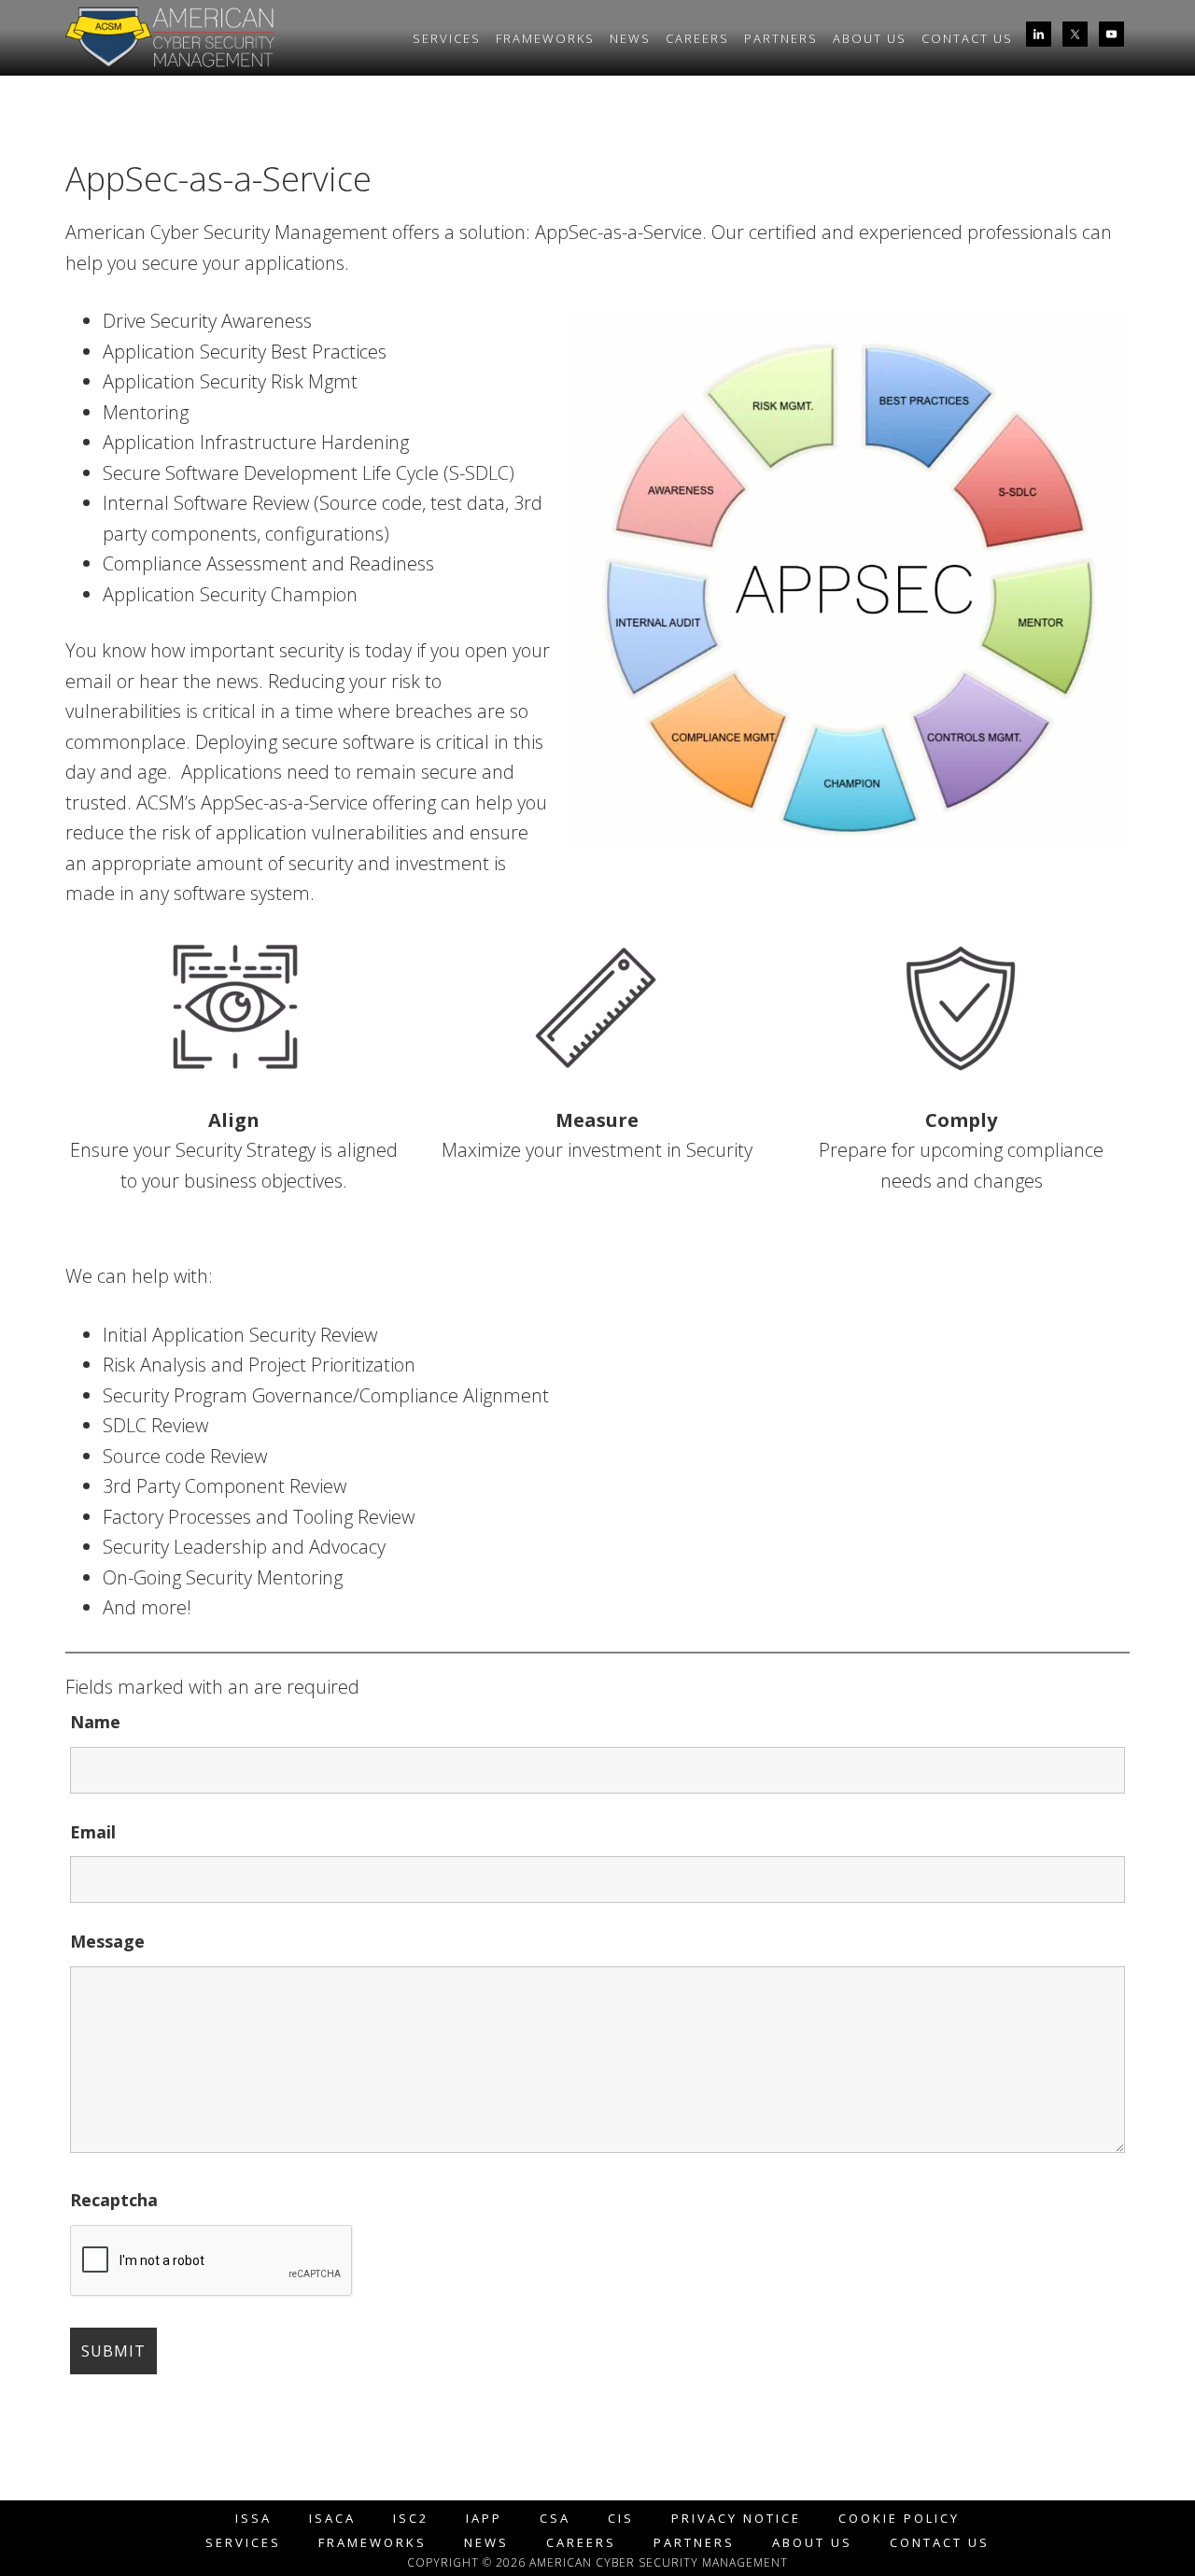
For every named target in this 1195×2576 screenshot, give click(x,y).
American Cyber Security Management (233, 40)
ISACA (332, 2519)
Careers (581, 2543)
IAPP (484, 2519)
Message (107, 1941)
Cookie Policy (899, 2519)
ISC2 (411, 2519)
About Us (812, 2543)
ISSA (253, 2519)
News (486, 2543)
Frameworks (373, 2543)
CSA (555, 2519)
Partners (694, 2543)
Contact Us (940, 2543)
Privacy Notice (736, 2519)
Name (95, 1722)
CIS (621, 2519)
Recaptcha (114, 2200)
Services (243, 2543)
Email (93, 1832)
